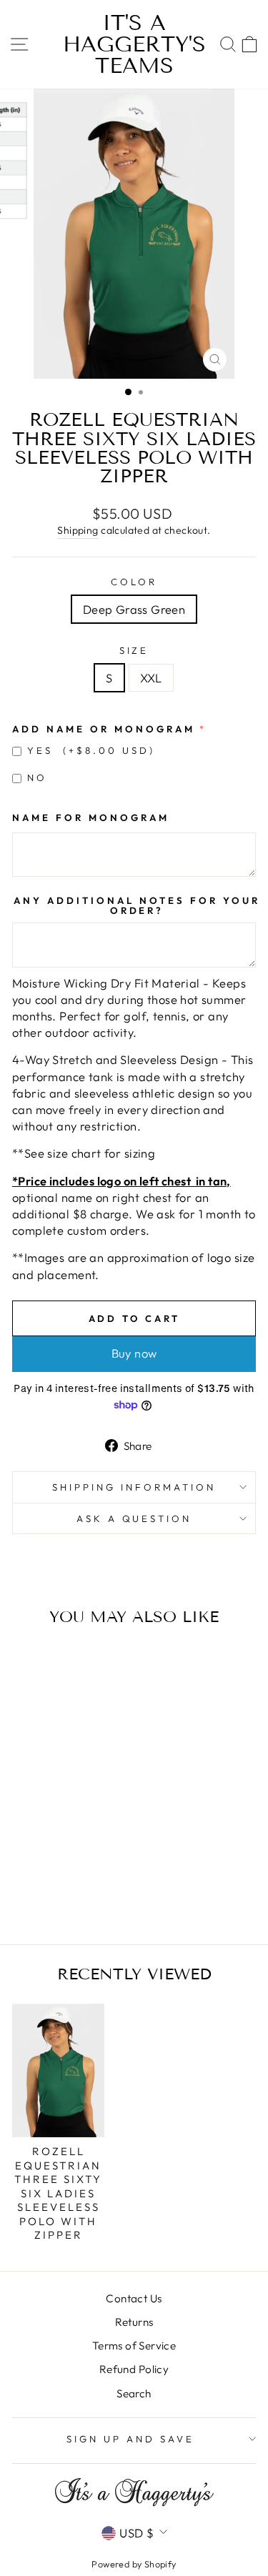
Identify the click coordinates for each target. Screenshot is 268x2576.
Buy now (134, 1353)
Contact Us (134, 2298)
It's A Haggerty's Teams (134, 44)
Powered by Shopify (134, 2564)
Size (134, 650)
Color (134, 582)
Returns (134, 2322)
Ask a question (134, 1518)
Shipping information (134, 1487)
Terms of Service (134, 2346)
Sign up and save (130, 2439)
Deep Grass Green (134, 609)
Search (134, 2393)
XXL (151, 678)
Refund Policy (134, 2369)
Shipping (78, 530)
